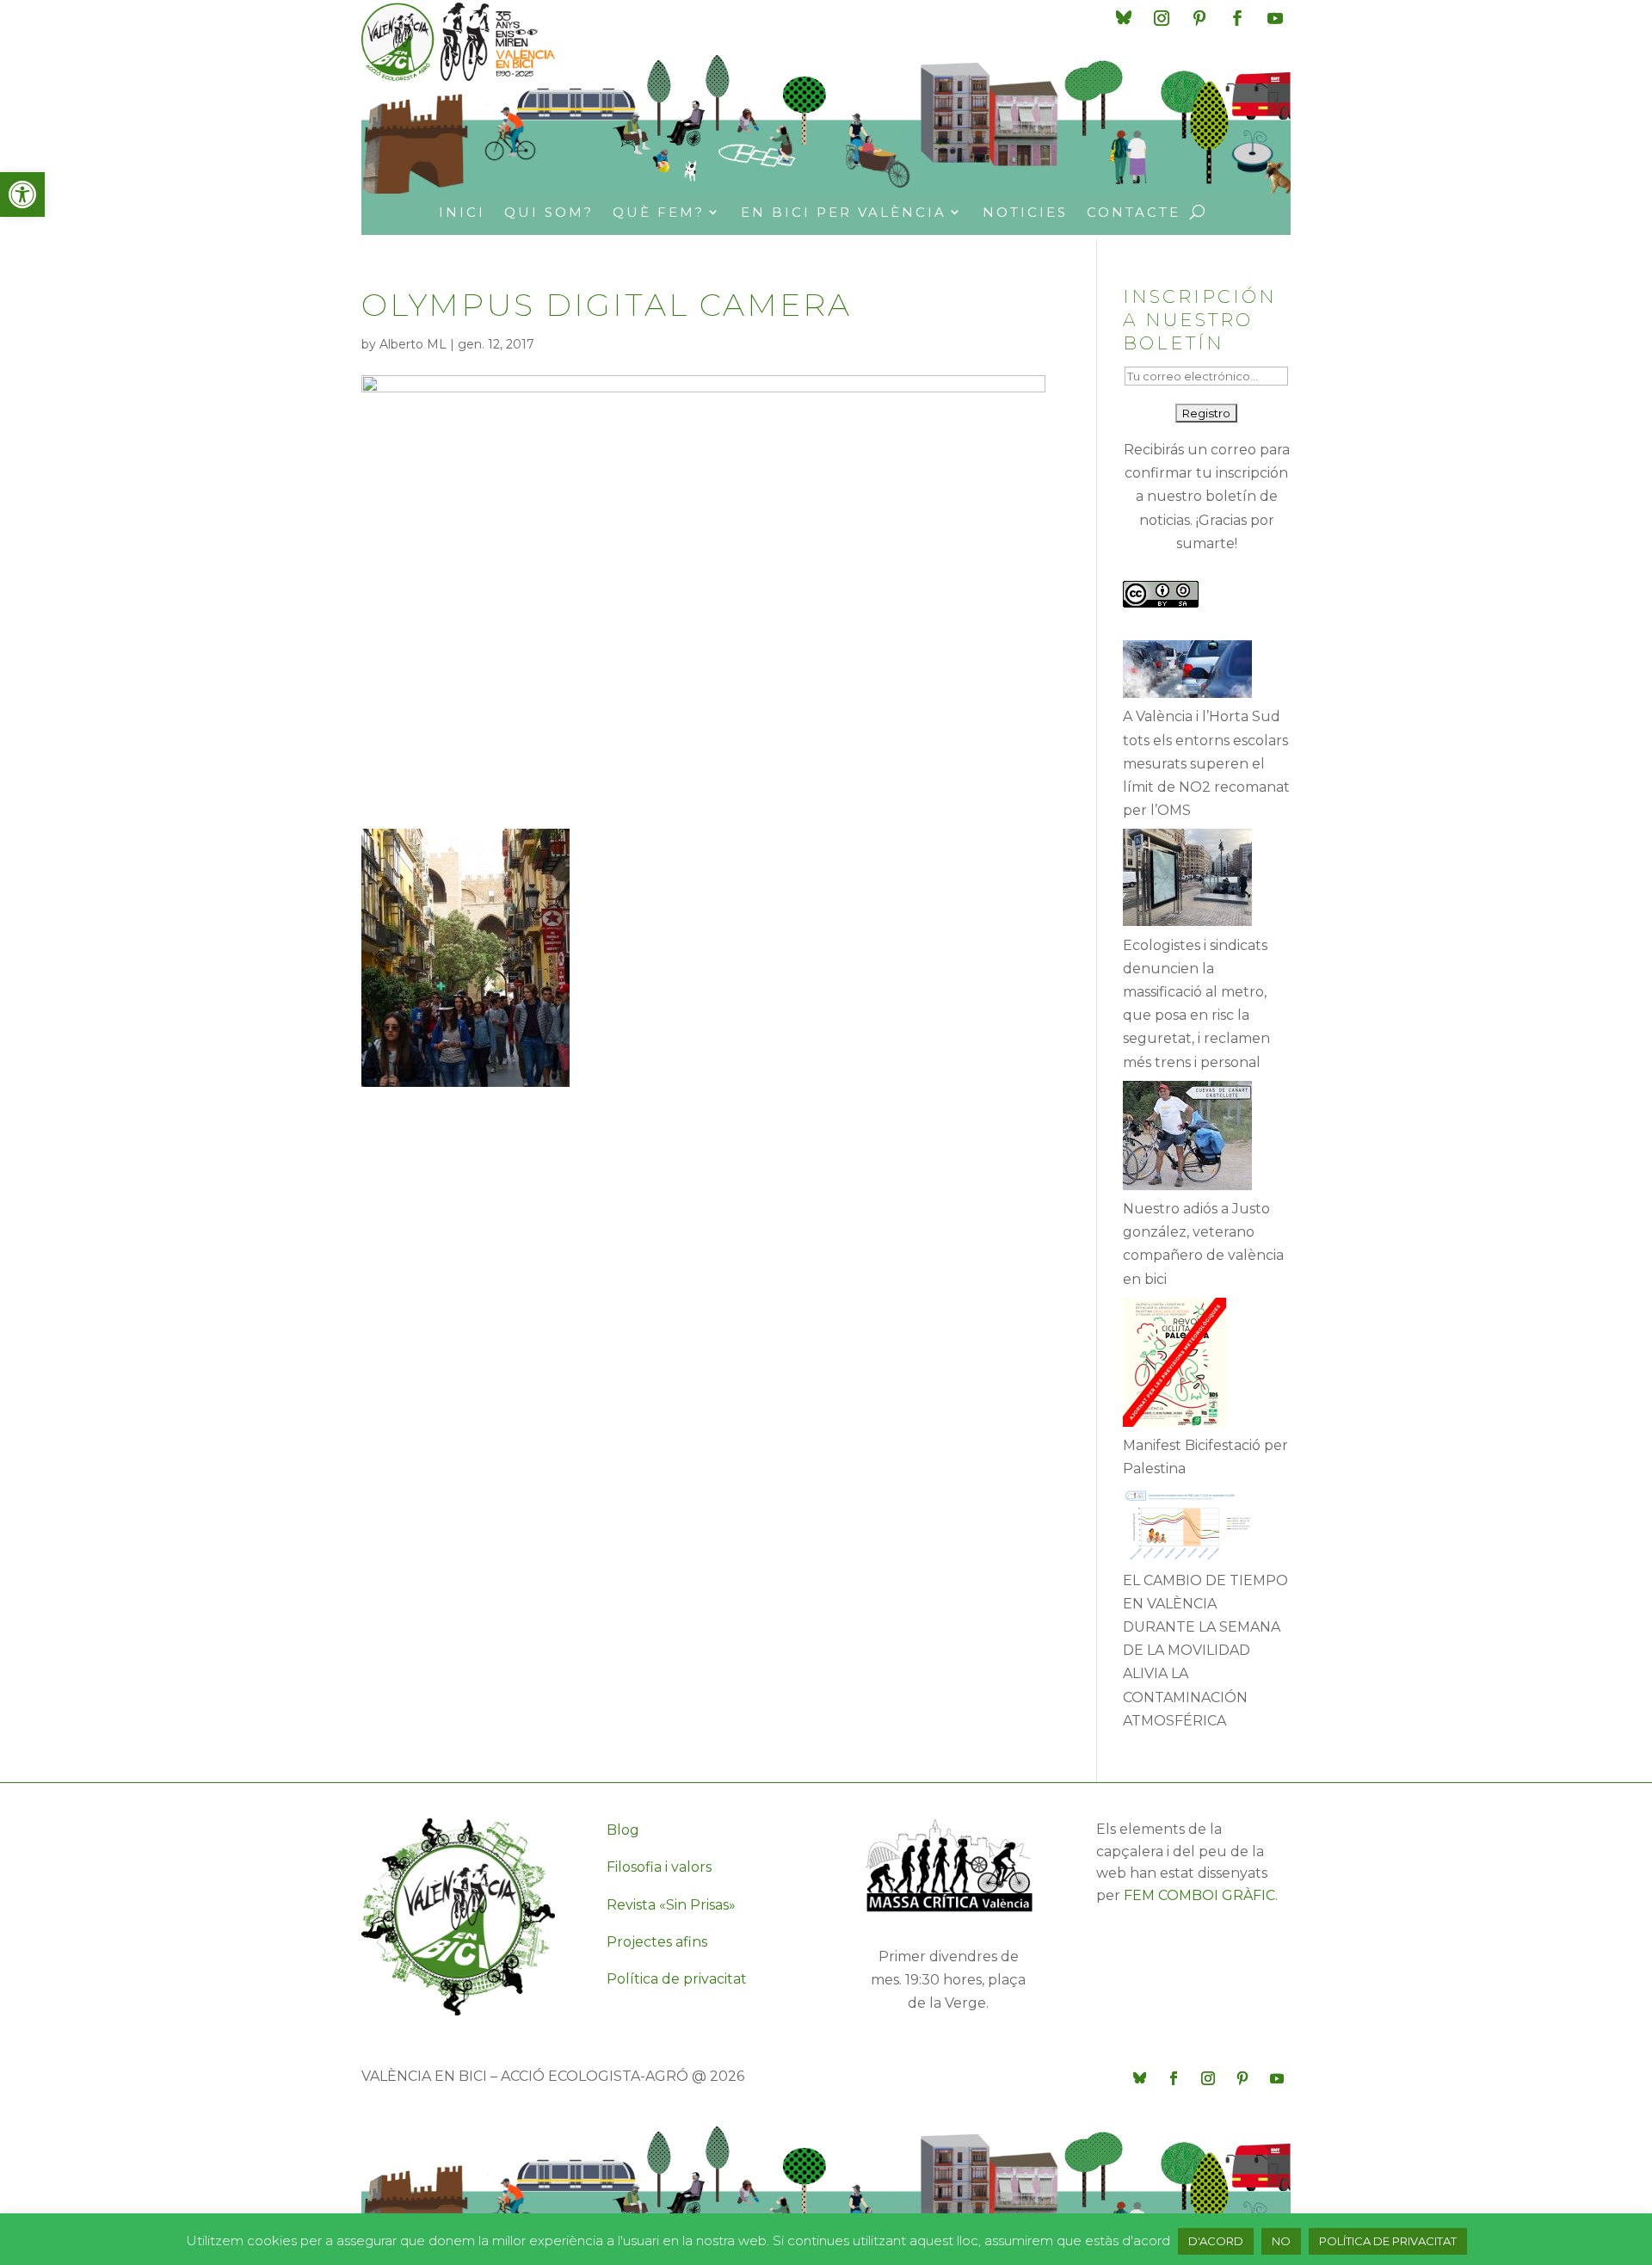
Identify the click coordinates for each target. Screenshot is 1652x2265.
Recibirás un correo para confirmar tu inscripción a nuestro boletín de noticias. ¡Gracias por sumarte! (1207, 497)
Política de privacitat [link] (677, 1979)
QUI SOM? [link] (549, 212)
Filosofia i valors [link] (659, 1867)
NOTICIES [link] (1025, 212)
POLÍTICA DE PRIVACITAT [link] (1388, 2241)
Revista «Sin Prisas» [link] (671, 1905)
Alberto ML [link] (413, 344)
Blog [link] (623, 1830)
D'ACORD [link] (1216, 2241)
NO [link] (1281, 2241)
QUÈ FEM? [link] (659, 212)
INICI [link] (462, 212)
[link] (22, 194)
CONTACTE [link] (1134, 212)
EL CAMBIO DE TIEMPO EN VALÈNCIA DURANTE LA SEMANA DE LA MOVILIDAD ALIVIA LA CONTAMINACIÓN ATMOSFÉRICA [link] (1205, 1651)
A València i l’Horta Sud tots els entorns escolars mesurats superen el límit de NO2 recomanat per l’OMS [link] (1206, 763)
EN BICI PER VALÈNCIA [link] (844, 212)
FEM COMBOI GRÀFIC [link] (1199, 1895)
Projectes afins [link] (657, 1942)
